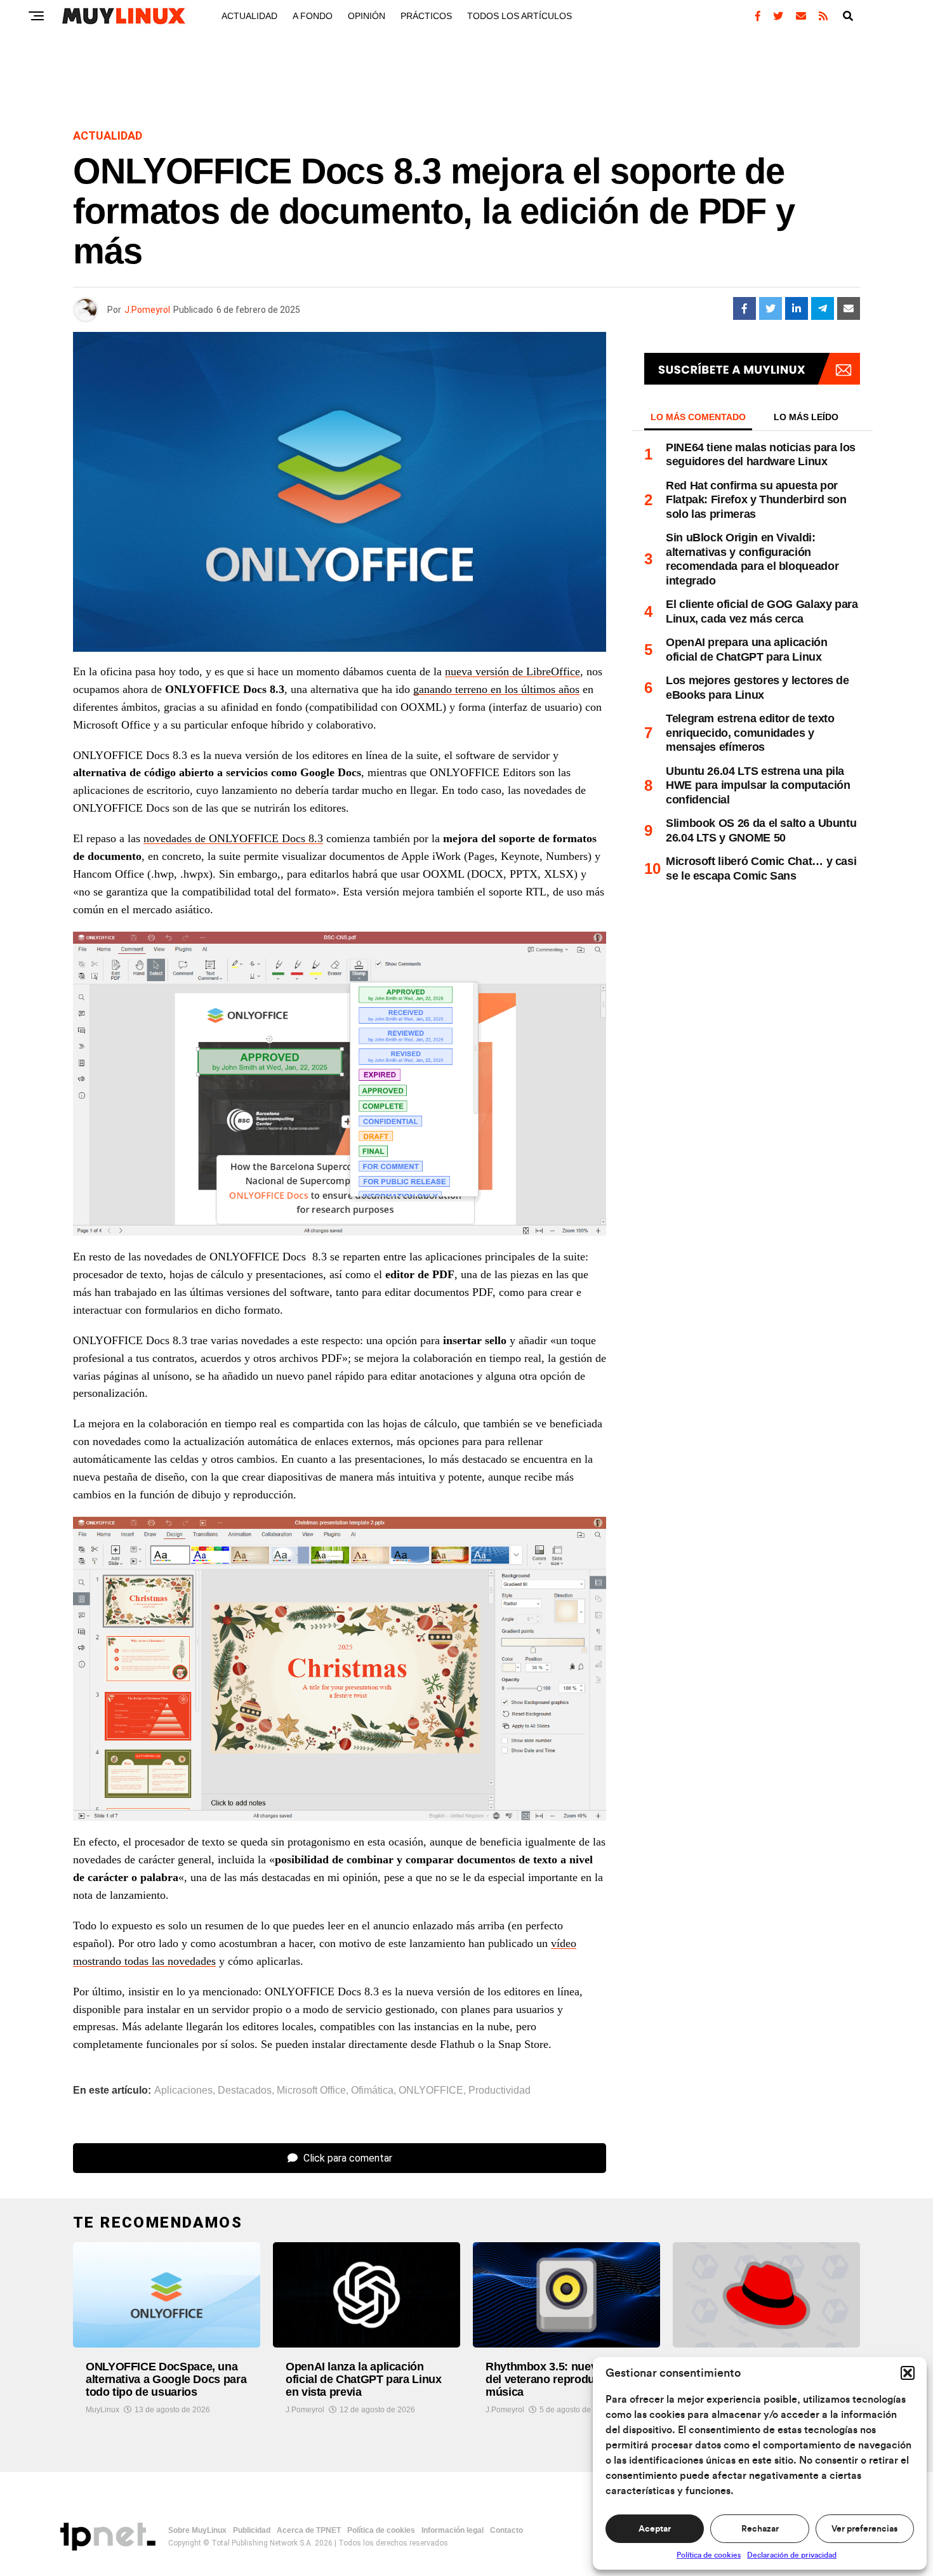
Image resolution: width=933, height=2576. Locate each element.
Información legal (453, 2530)
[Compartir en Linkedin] (797, 308)
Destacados (245, 2091)
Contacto (506, 2530)
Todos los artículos (519, 16)
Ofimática (372, 2091)
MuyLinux (103, 2410)
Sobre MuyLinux (197, 2530)
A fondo (313, 16)
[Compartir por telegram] (823, 308)
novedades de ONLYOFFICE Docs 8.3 (233, 838)
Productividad (500, 2091)
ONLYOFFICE (431, 2091)
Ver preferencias (864, 2529)
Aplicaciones (183, 2091)
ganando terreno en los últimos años (496, 689)
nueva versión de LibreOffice (513, 671)
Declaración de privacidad (792, 2555)
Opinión (367, 16)
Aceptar (655, 2529)
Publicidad (252, 2530)
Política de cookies (709, 2555)
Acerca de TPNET (309, 2530)
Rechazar (760, 2529)
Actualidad (249, 16)
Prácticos (426, 16)
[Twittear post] (771, 308)
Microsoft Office (311, 2091)
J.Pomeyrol (147, 310)
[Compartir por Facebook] (744, 308)
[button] (908, 2373)
